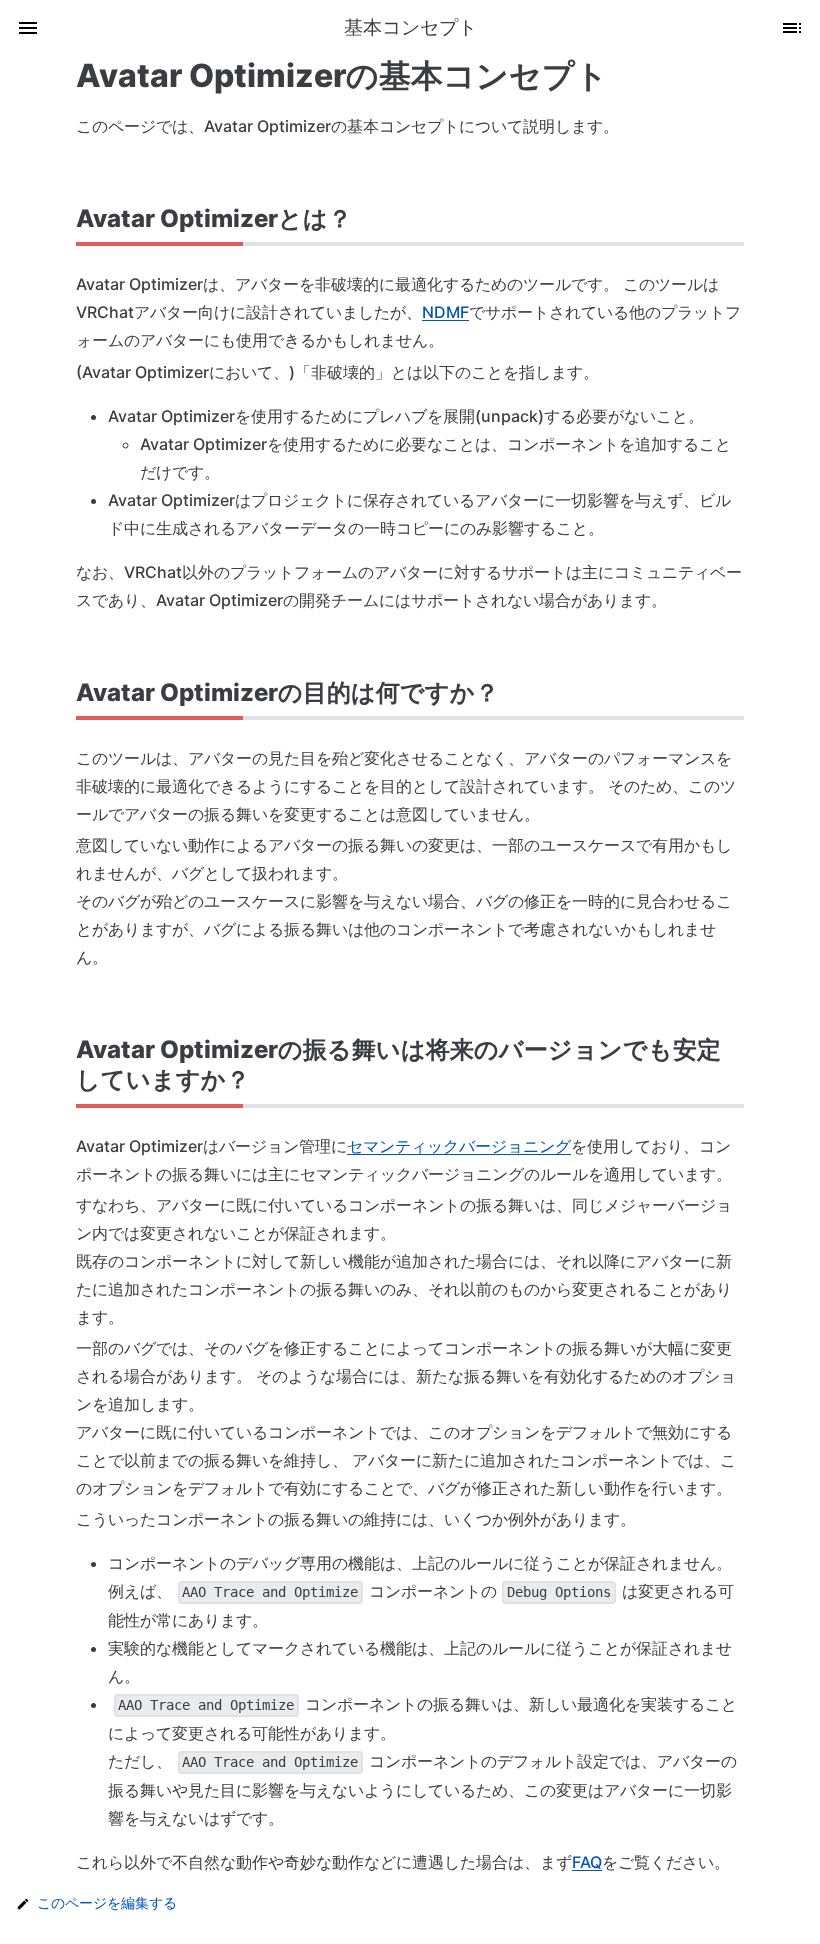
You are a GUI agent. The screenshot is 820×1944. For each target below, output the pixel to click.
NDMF (445, 312)
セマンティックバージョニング (459, 1146)
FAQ (587, 1862)
